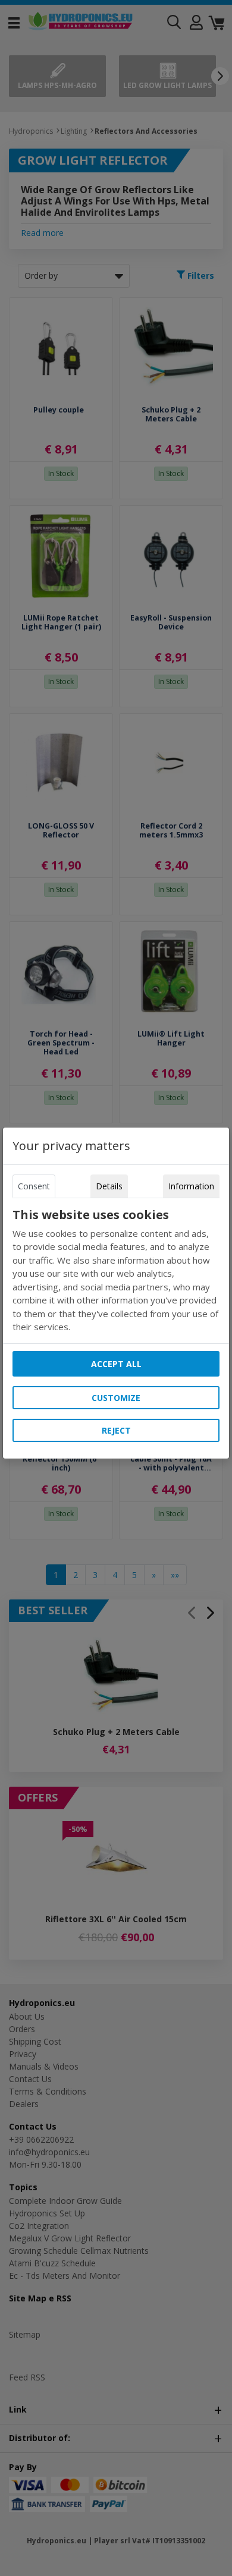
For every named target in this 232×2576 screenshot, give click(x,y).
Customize (116, 1398)
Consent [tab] (34, 1186)
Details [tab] (109, 1186)
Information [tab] (191, 1186)
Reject (116, 1430)
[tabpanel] (116, 1271)
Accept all (116, 1364)
